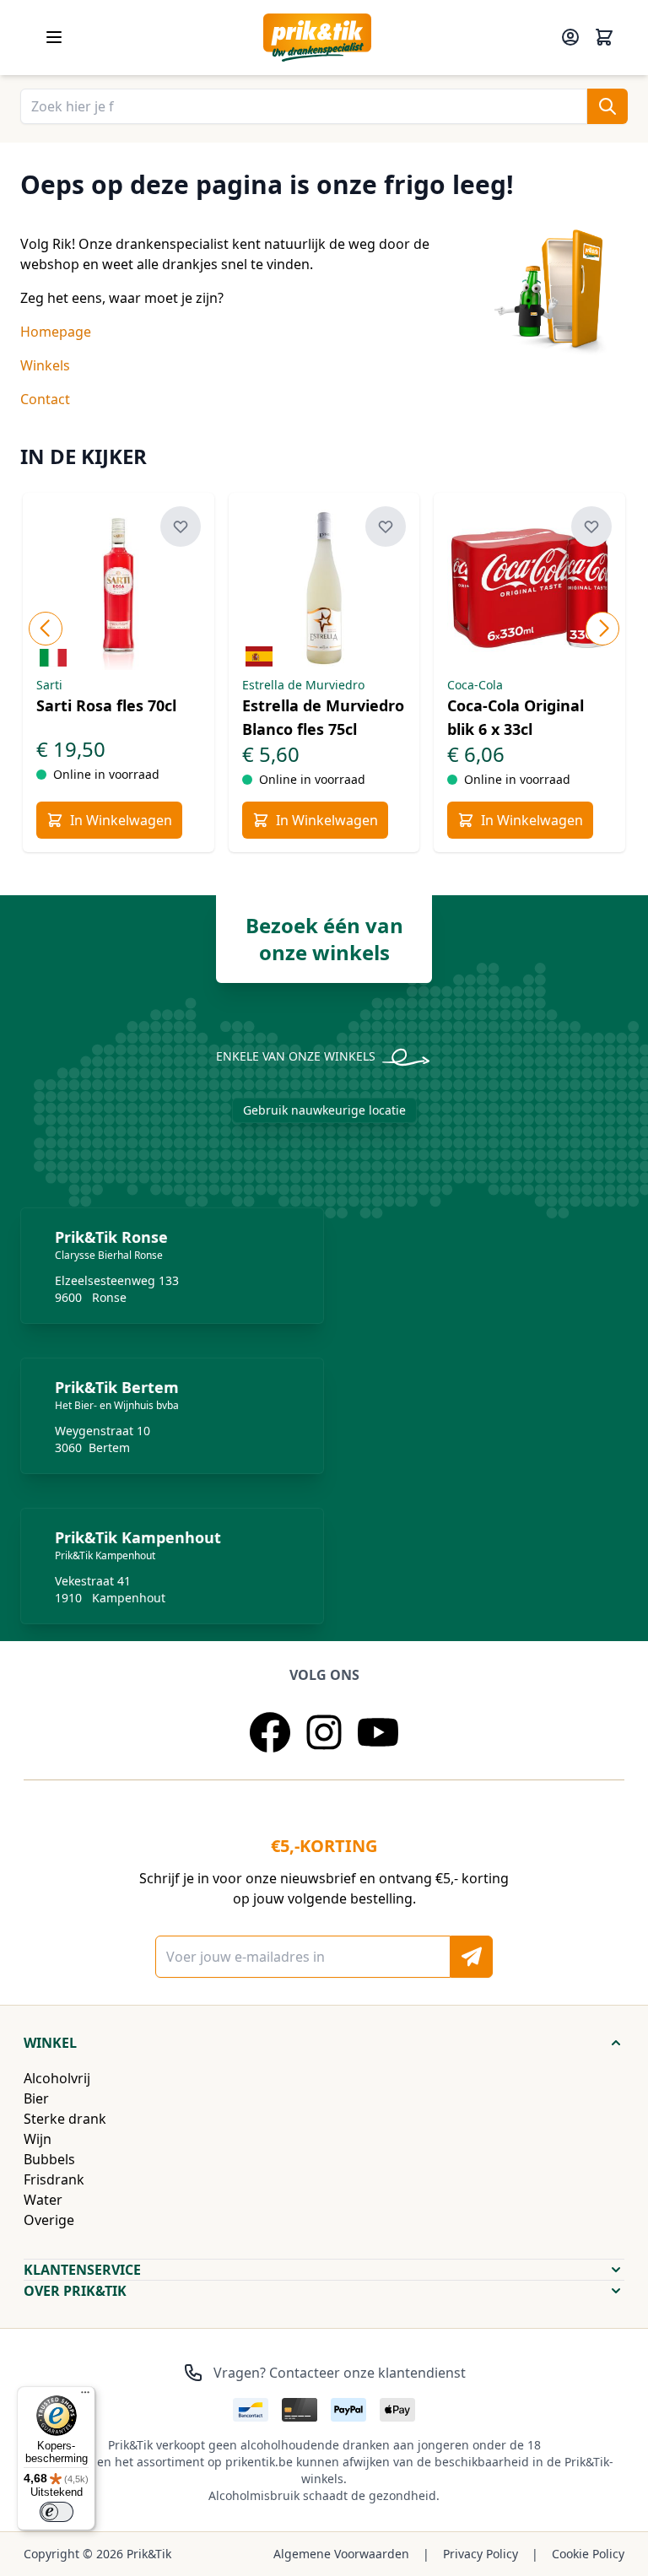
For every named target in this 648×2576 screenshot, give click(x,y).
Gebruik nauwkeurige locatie (324, 1110)
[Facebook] (270, 1732)
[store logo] (317, 38)
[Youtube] (378, 1732)
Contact (45, 399)
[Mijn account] (570, 37)
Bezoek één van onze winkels (324, 939)
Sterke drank (65, 2119)
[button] (324, 2043)
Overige (49, 2220)
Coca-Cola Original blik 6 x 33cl (516, 717)
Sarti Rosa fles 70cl (106, 705)
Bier (36, 2098)
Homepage (56, 332)
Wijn (38, 2139)
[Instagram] (324, 1732)
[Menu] (85, 2396)
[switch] (57, 2512)
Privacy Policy (481, 2554)
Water (43, 2200)
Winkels (45, 365)
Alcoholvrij (57, 2078)
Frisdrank (54, 2179)
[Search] (607, 106)
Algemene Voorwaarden (341, 2554)
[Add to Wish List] (181, 527)
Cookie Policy (588, 2554)
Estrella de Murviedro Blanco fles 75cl (323, 717)
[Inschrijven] (472, 1957)
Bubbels (49, 2159)
